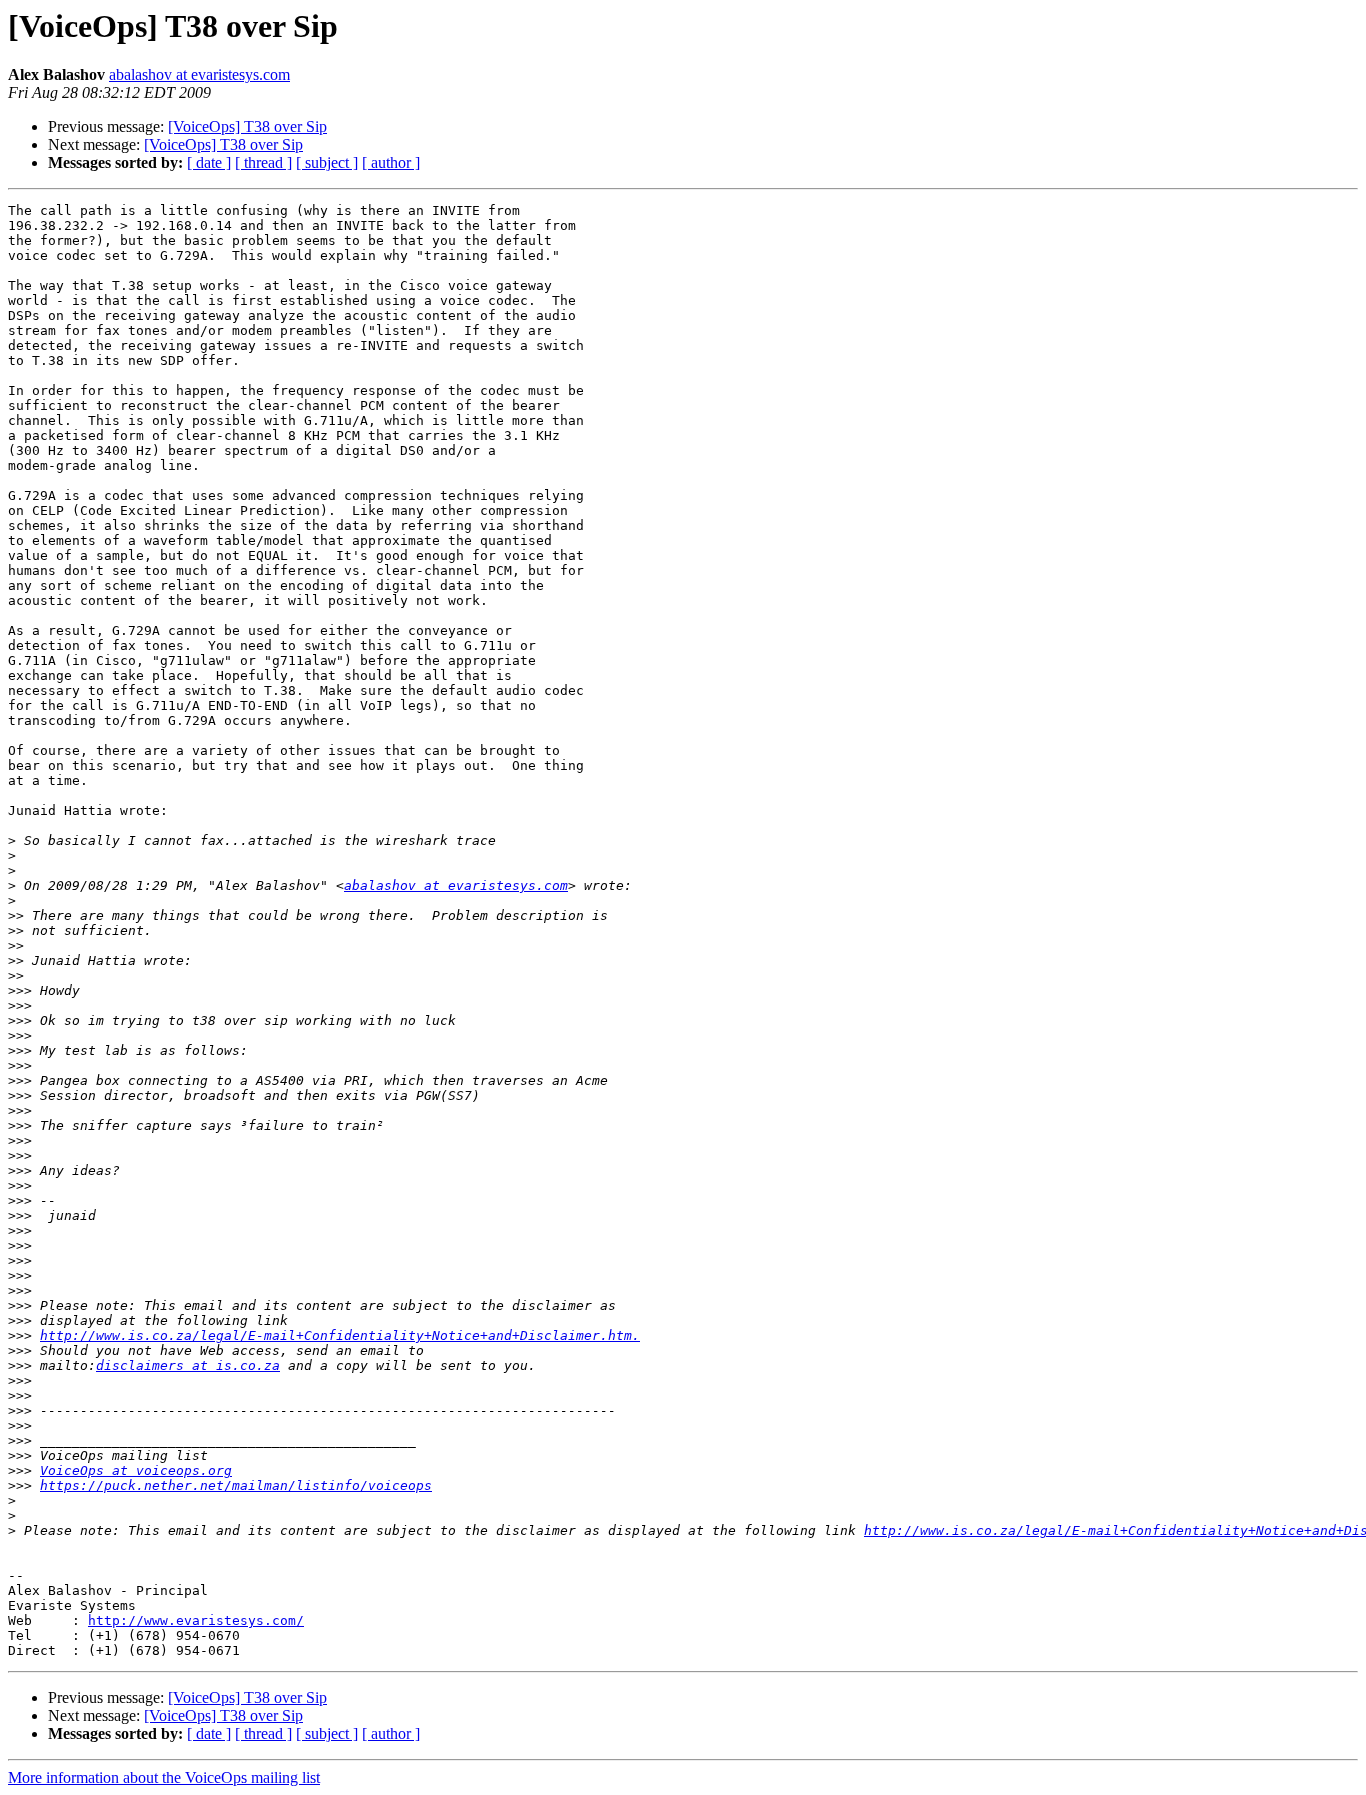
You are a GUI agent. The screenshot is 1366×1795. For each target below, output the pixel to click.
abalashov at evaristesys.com (199, 74)
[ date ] (209, 162)
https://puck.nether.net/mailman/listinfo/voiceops (236, 1485)
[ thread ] (263, 162)
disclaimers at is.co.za (188, 1365)
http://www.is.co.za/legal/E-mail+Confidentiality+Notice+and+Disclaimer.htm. (340, 1335)
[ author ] (391, 162)
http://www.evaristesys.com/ (196, 1620)
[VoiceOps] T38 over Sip (247, 126)
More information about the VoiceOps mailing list (164, 1777)
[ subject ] (327, 162)
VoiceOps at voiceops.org (136, 1470)
